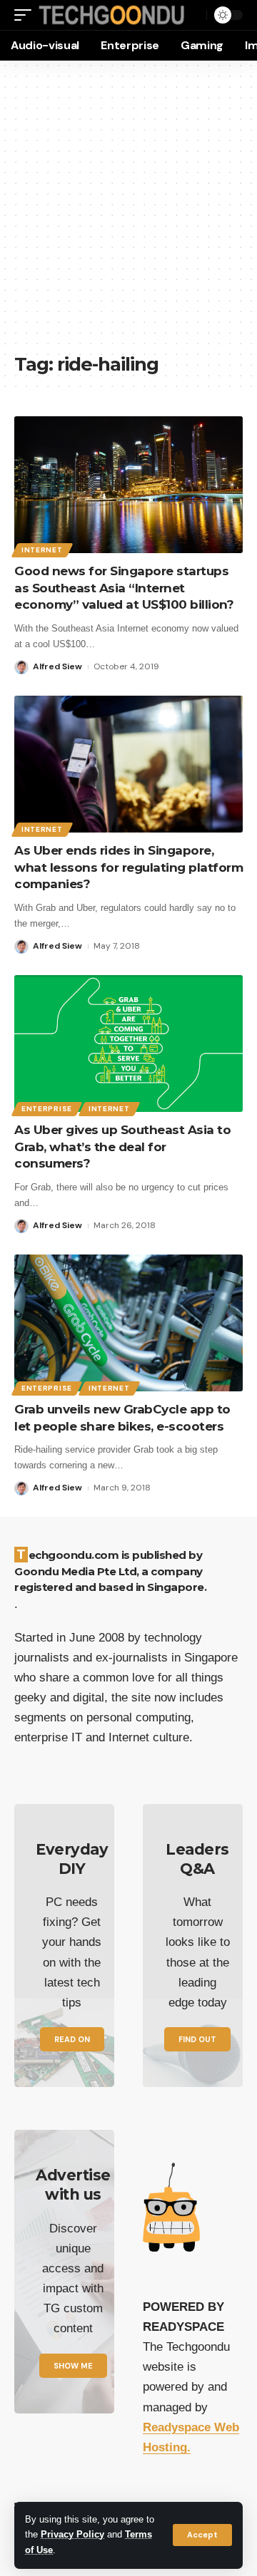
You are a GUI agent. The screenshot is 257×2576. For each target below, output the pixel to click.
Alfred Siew (57, 666)
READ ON (72, 2039)
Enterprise (47, 1109)
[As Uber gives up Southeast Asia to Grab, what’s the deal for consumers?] (128, 1044)
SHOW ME (73, 2366)
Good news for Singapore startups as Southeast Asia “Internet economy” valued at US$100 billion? (124, 588)
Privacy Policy (72, 2535)
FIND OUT (197, 2039)
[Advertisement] (128, 214)
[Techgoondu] (112, 15)
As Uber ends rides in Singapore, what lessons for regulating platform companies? (128, 867)
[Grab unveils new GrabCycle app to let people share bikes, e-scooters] (128, 1323)
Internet (42, 550)
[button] (202, 2535)
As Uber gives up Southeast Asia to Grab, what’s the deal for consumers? (122, 1147)
